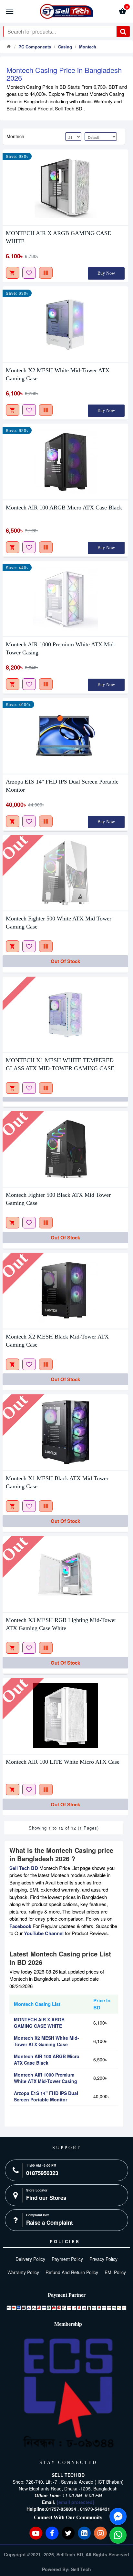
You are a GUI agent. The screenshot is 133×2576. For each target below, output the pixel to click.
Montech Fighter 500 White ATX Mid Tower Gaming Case (59, 923)
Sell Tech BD (24, 1868)
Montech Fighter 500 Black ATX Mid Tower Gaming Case (58, 1199)
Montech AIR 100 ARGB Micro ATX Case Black (64, 508)
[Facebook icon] (52, 2533)
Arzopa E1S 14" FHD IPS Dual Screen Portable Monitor (62, 786)
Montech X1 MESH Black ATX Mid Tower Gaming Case (57, 1482)
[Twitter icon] (68, 2533)
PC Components (35, 47)
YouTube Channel (44, 1933)
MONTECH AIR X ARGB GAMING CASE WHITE (58, 237)
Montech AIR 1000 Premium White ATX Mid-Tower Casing (61, 648)
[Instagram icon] (100, 2533)
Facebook (20, 1926)
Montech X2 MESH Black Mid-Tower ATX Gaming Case (57, 1341)
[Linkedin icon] (84, 2533)
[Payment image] (66, 2308)
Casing (65, 47)
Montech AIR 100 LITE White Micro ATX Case (63, 1762)
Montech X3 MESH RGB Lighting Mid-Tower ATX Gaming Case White (61, 1624)
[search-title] (123, 31)
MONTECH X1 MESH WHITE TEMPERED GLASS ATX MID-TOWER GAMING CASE (60, 1064)
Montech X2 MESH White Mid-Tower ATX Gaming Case (58, 374)
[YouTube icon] (36, 2533)
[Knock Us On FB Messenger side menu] (118, 2516)
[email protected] (76, 2502)
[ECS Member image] (68, 2393)
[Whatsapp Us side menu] (118, 2535)
